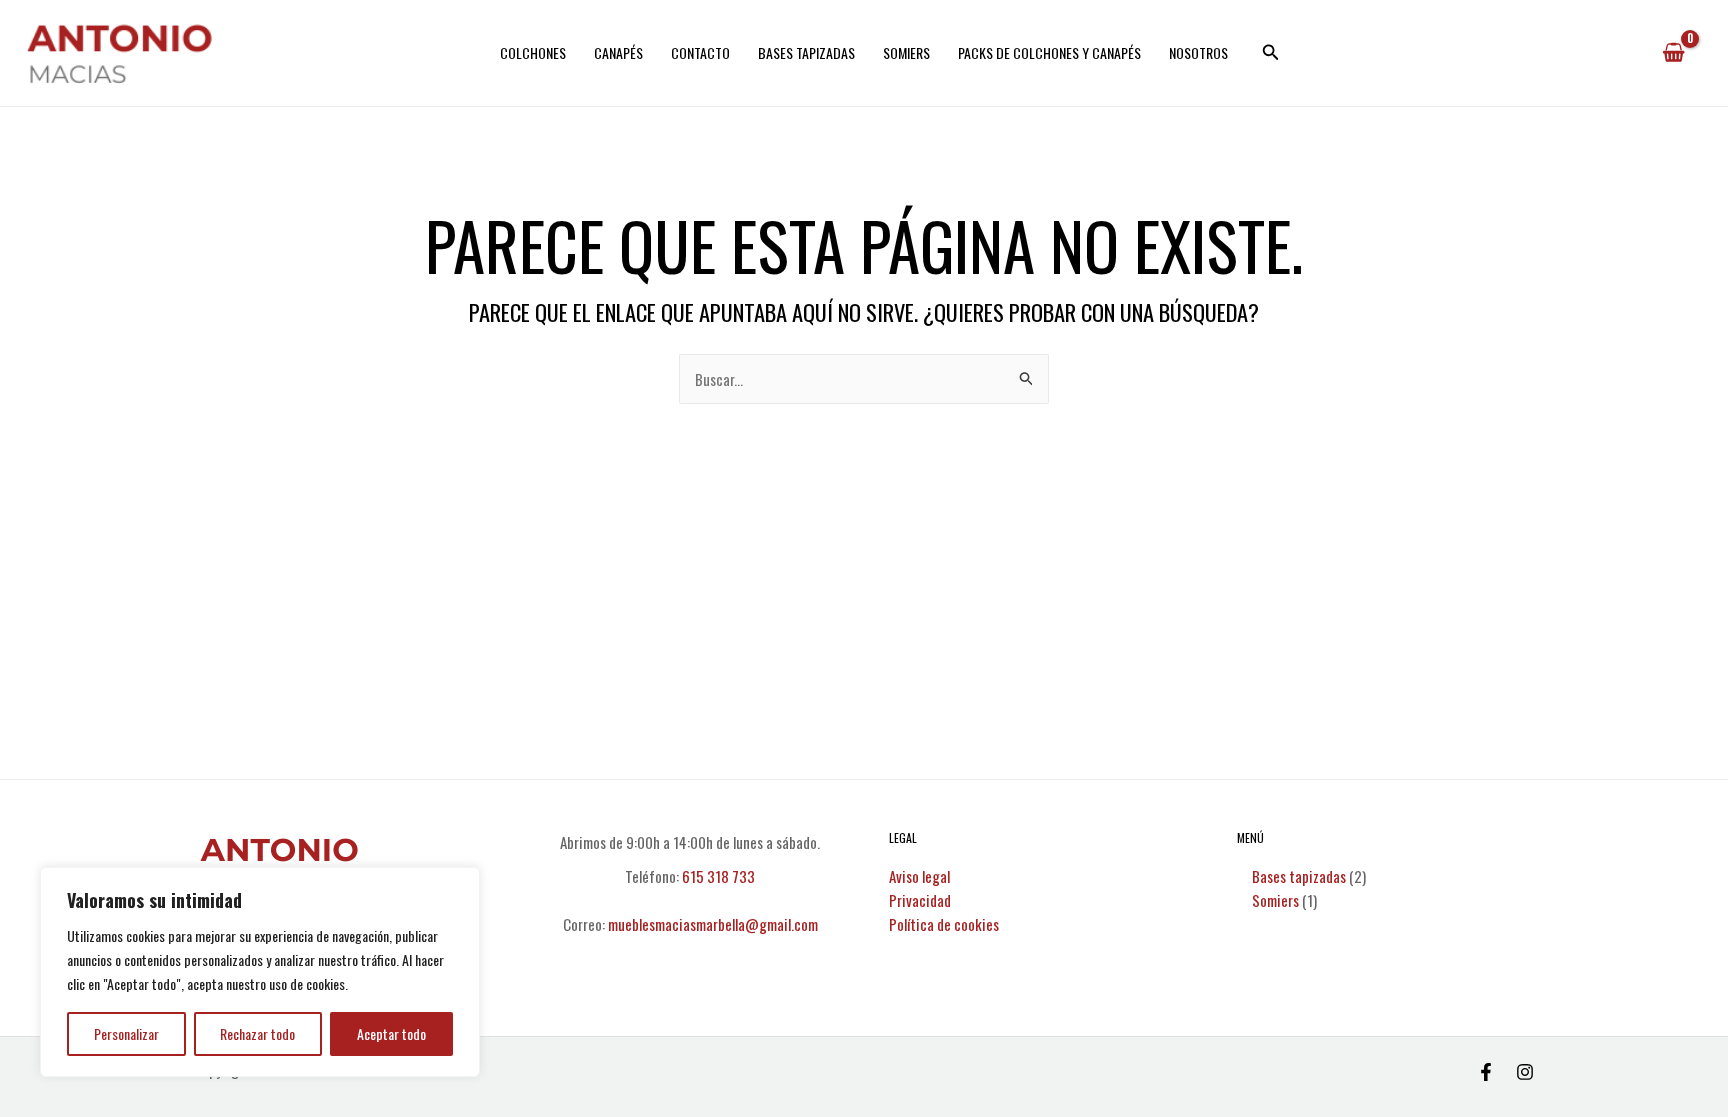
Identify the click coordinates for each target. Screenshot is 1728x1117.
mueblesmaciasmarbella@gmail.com (713, 924)
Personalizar (126, 1033)
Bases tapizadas (806, 52)
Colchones (533, 52)
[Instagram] (1525, 1072)
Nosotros (1198, 52)
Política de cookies (944, 924)
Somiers (906, 52)
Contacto (700, 52)
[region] (260, 972)
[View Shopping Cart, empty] (1673, 53)
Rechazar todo (257, 1033)
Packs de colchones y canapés (1049, 52)
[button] (1271, 53)
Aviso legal (919, 876)
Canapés (618, 52)
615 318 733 (718, 876)
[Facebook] (1486, 1072)
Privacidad (920, 900)
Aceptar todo (391, 1033)
